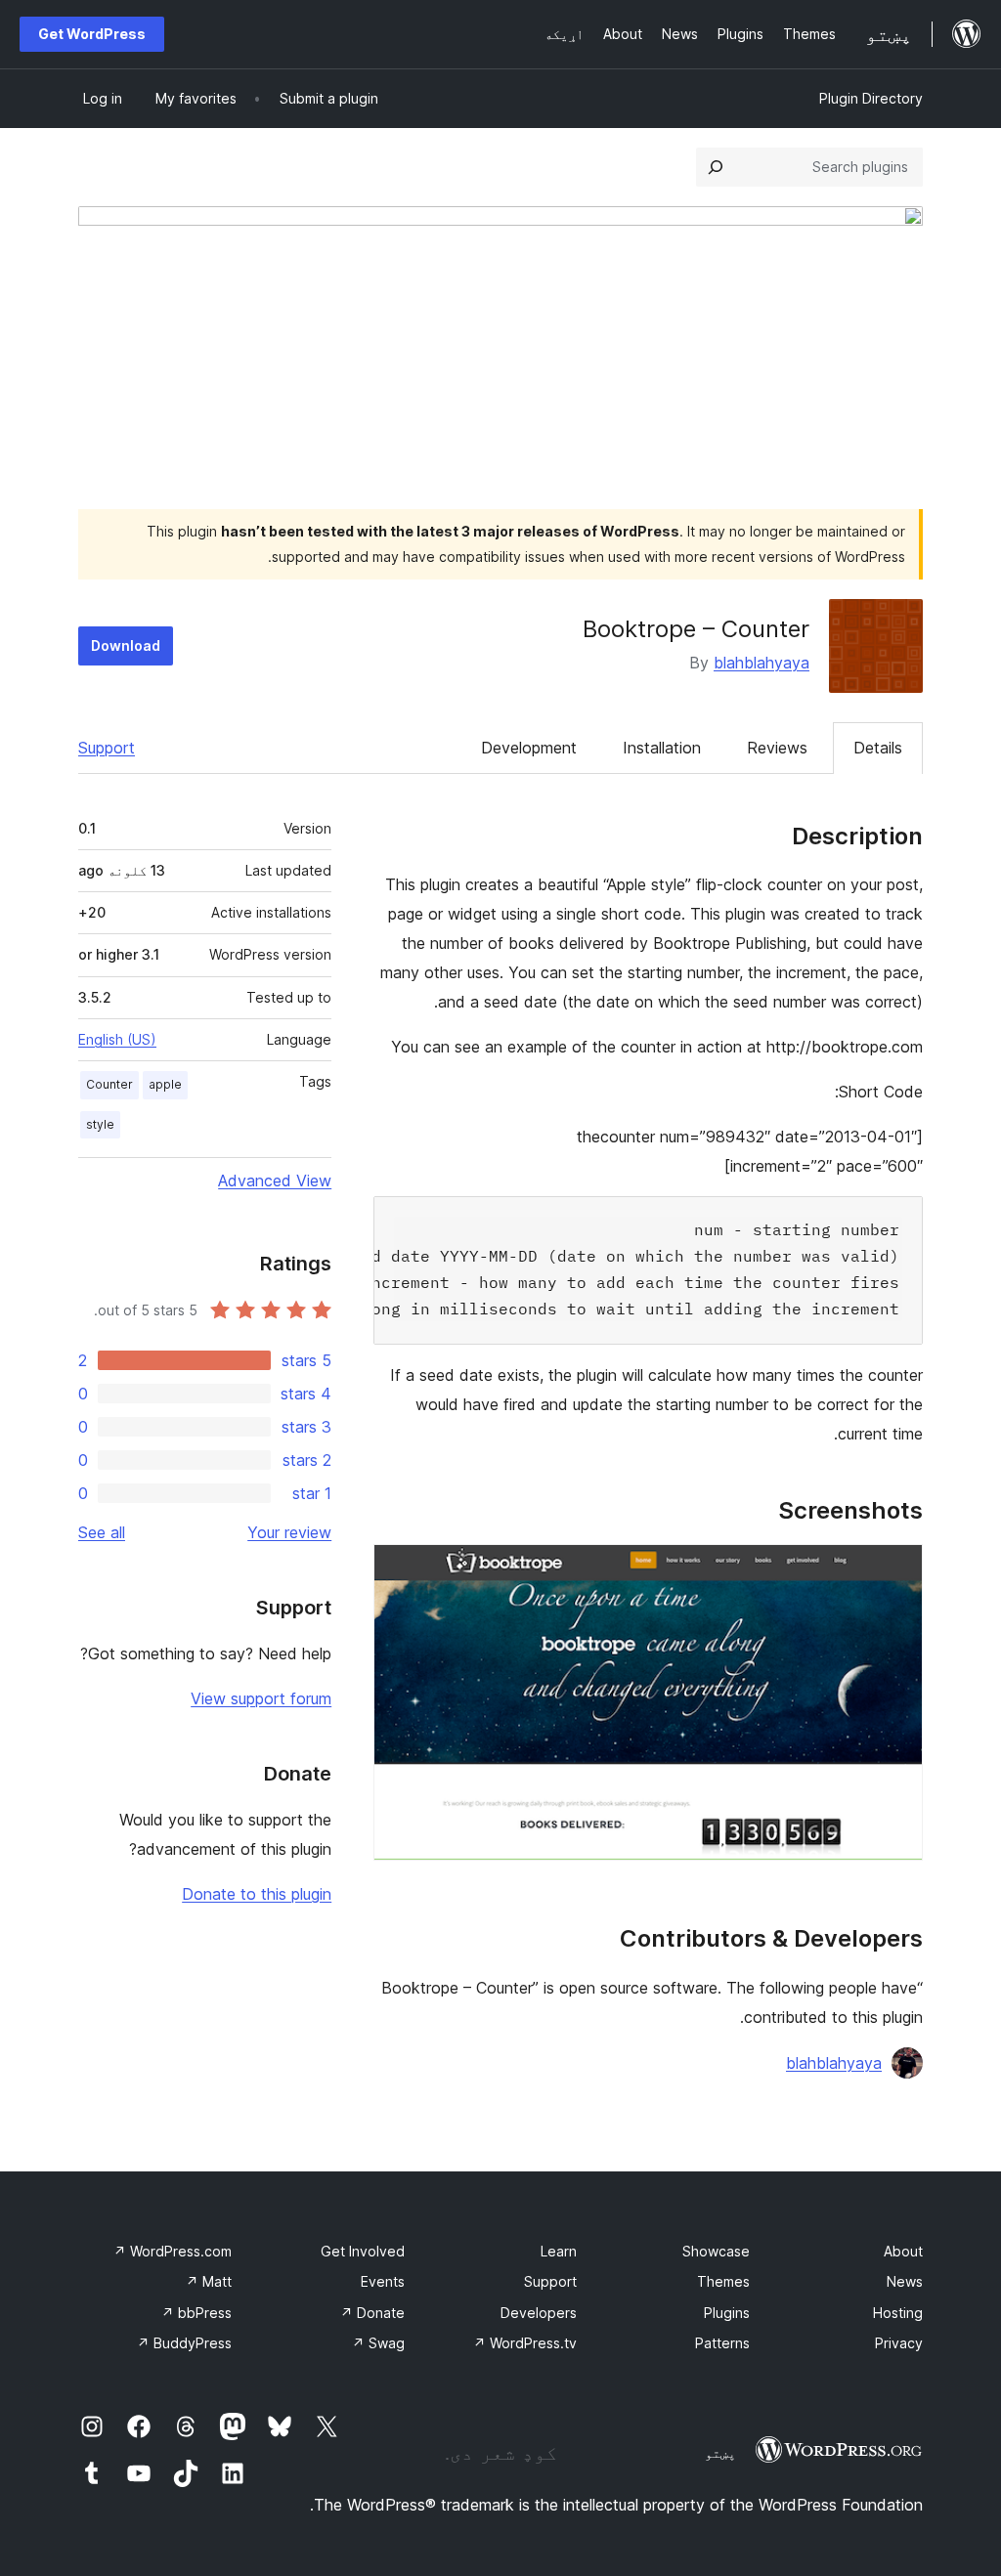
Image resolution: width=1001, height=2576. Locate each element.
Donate (372, 2313)
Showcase (716, 2251)
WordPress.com (173, 2251)
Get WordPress (92, 34)
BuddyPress (184, 2343)
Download (126, 645)
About (903, 2251)
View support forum (261, 1698)
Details (878, 748)
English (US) (117, 1039)
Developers (539, 2313)
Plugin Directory (871, 98)
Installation (662, 748)
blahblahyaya (762, 663)
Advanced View (275, 1181)
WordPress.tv (525, 2343)
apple (165, 1084)
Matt (209, 2281)
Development (529, 748)
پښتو (720, 2453)
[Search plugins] (716, 167)
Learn (559, 2251)
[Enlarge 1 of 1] (896, 1570)
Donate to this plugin (257, 1894)
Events (383, 2281)
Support (107, 748)
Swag (378, 2343)
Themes (723, 2281)
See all (102, 1532)
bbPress (196, 2313)
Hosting (898, 2313)
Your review (289, 1532)
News (905, 2281)
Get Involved (363, 2251)
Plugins (727, 2313)
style (100, 1124)
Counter (109, 1084)
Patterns (722, 2343)
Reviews (777, 748)
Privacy (899, 2343)
